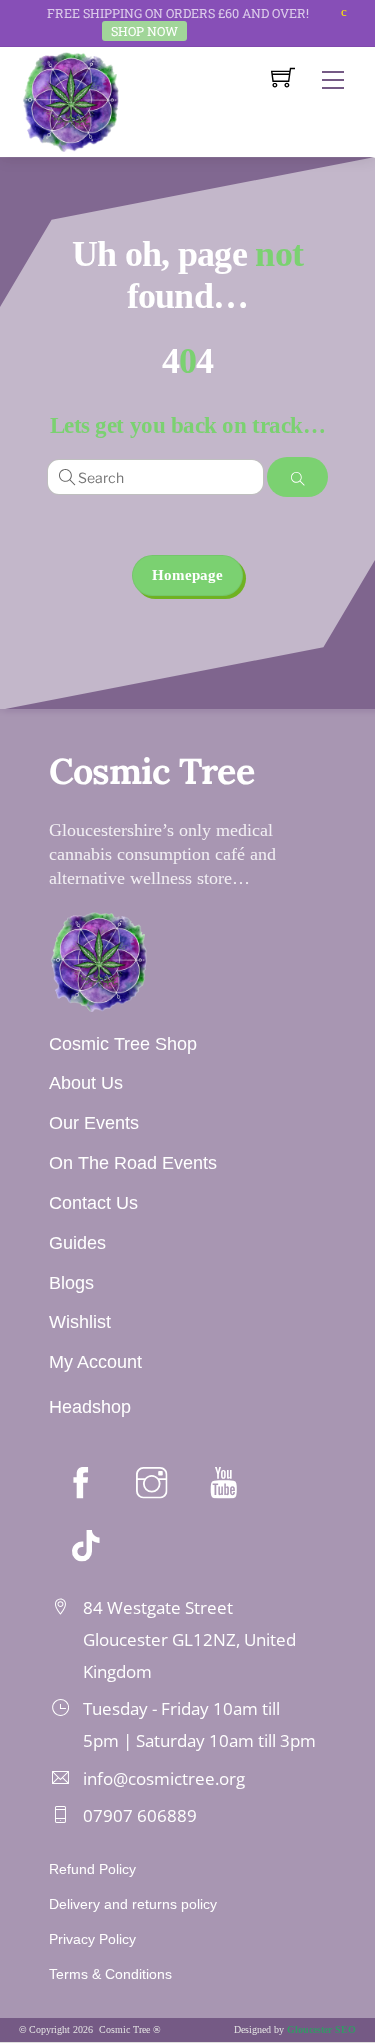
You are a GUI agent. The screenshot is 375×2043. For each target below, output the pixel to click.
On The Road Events (133, 1163)
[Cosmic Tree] (71, 100)
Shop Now (144, 31)
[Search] (298, 477)
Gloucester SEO (321, 2029)
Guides (77, 1243)
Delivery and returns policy (133, 1904)
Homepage (187, 575)
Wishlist (80, 1322)
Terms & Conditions (110, 1974)
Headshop (90, 1407)
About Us (86, 1083)
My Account (95, 1362)
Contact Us (93, 1203)
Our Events (94, 1123)
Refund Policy (92, 1869)
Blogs (71, 1283)
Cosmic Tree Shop (123, 1044)
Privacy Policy (92, 1939)
